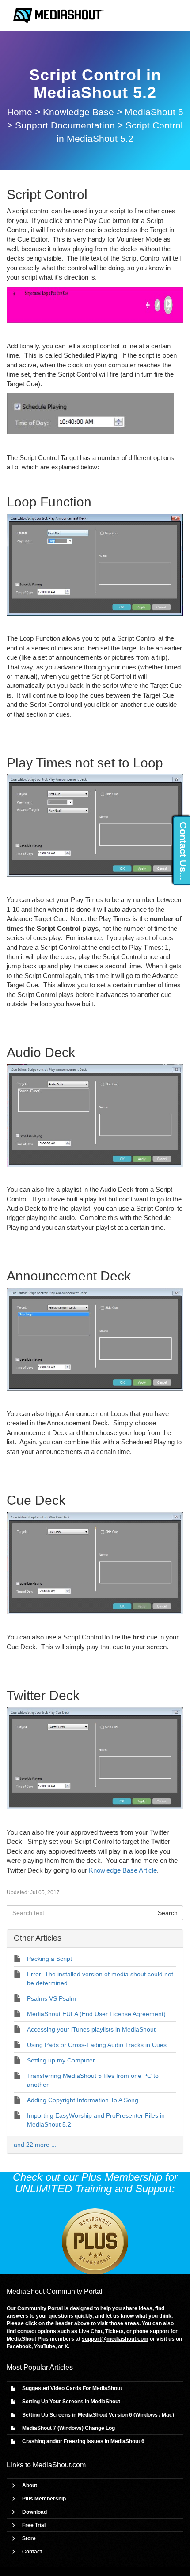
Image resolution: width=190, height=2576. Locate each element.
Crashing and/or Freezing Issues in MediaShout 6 (83, 2441)
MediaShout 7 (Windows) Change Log (68, 2428)
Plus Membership (44, 2499)
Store (29, 2538)
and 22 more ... (35, 2145)
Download (34, 2512)
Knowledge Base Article (123, 1870)
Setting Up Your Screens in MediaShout (71, 2402)
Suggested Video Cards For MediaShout (72, 2388)
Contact (32, 2552)
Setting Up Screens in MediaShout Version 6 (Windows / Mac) (98, 2415)
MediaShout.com (59, 2465)
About (30, 2485)
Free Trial (34, 2525)
